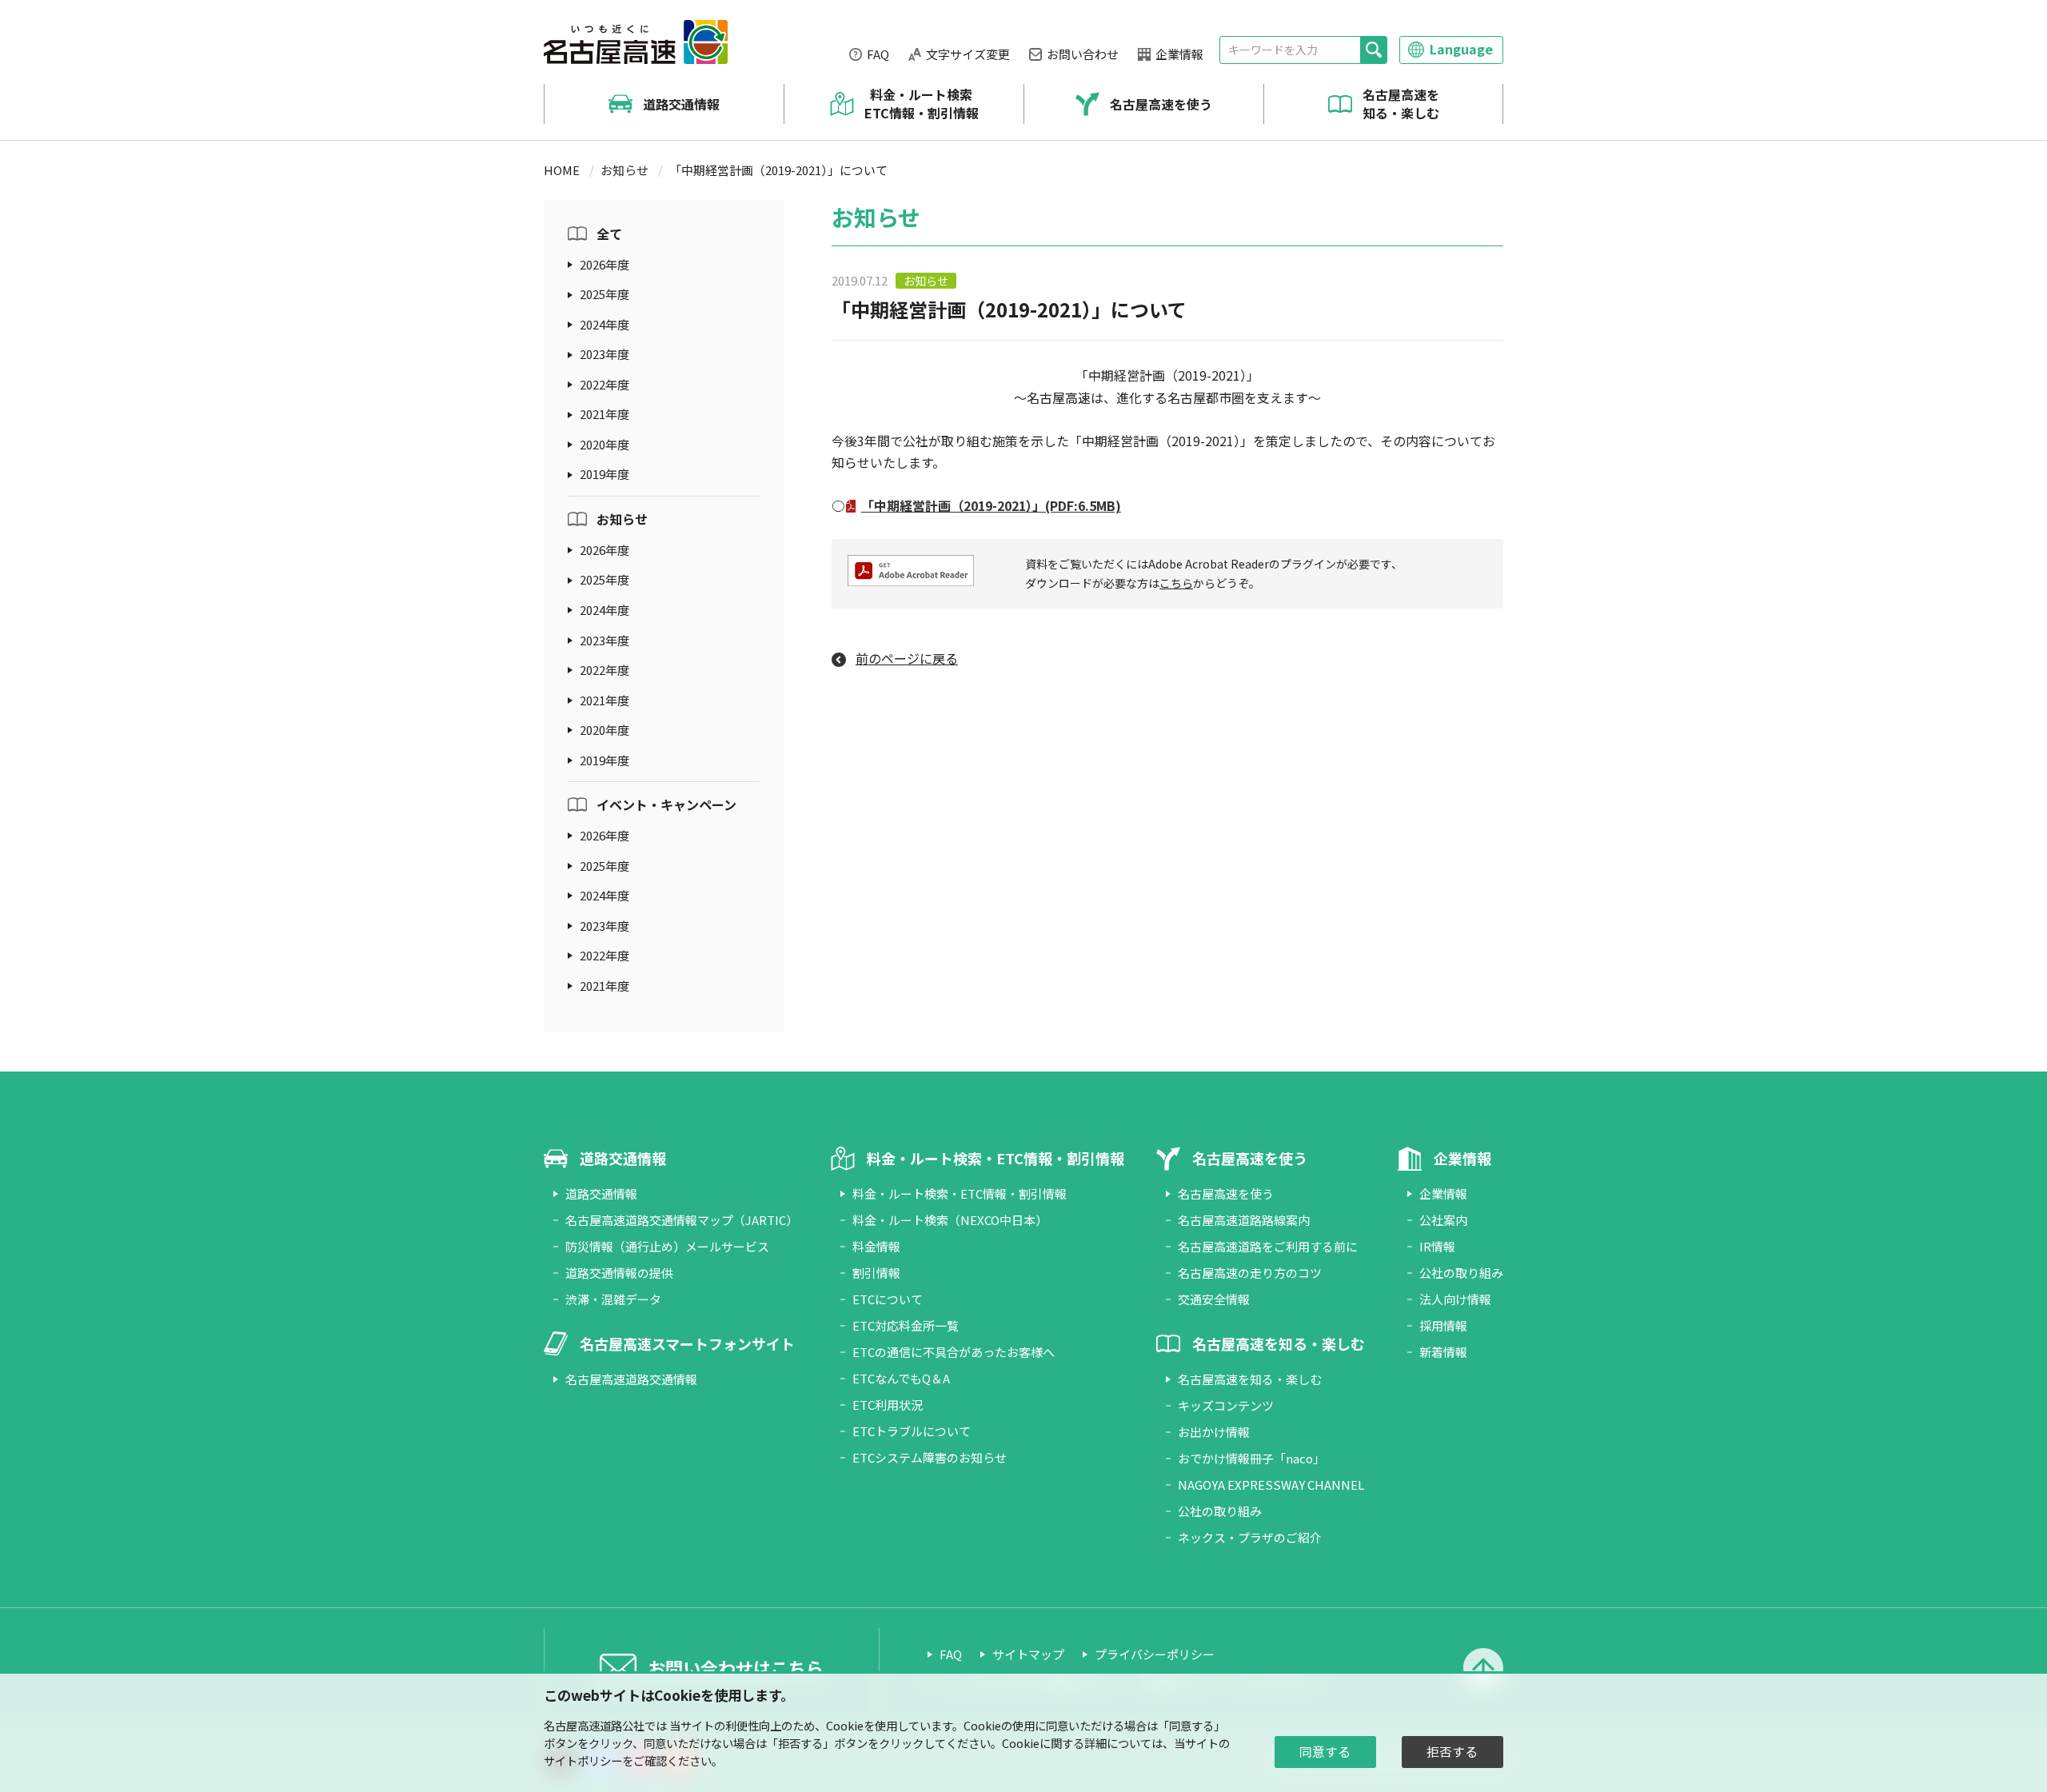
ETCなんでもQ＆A (901, 1378)
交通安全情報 (1214, 1299)
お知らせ (624, 170)
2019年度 (605, 474)
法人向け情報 (1455, 1299)
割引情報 (876, 1273)
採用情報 (1443, 1325)
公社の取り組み (1220, 1511)
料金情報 (876, 1246)
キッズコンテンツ (1226, 1405)
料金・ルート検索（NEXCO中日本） (950, 1220)
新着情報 (1443, 1352)
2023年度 (605, 354)
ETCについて (888, 1299)
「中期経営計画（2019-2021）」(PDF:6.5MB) (991, 505)
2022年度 (605, 384)
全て (609, 233)
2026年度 (605, 264)
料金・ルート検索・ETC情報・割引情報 (960, 1193)
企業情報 (1179, 54)
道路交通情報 (681, 104)
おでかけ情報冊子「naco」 (1251, 1458)
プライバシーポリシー (1155, 1654)
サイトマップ (1028, 1654)
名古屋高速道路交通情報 (631, 1379)
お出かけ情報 (1214, 1432)
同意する (1325, 1752)
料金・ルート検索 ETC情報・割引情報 (922, 104)
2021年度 (605, 414)
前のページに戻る (907, 658)
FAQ (878, 54)
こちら (1176, 583)
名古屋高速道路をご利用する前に (1268, 1246)
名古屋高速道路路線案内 (1244, 1220)
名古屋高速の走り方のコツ (1250, 1273)
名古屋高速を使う (1161, 104)
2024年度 (605, 324)
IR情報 (1437, 1246)
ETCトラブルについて (912, 1431)
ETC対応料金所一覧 (906, 1325)
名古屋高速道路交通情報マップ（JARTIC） (682, 1220)
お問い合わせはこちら (736, 1667)
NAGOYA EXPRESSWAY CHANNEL (1271, 1485)
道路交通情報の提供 (619, 1273)
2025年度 (605, 294)
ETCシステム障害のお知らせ (930, 1457)
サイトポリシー (583, 1760)
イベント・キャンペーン (666, 804)
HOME (562, 170)
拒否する (1452, 1752)
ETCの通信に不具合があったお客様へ (954, 1352)
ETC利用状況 (888, 1405)
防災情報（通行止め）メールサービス (667, 1246)
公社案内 (1443, 1220)
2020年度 (605, 444)
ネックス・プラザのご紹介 (1250, 1537)
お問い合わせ (1083, 54)
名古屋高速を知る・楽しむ (1401, 104)
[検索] (1373, 50)
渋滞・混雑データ (613, 1299)
